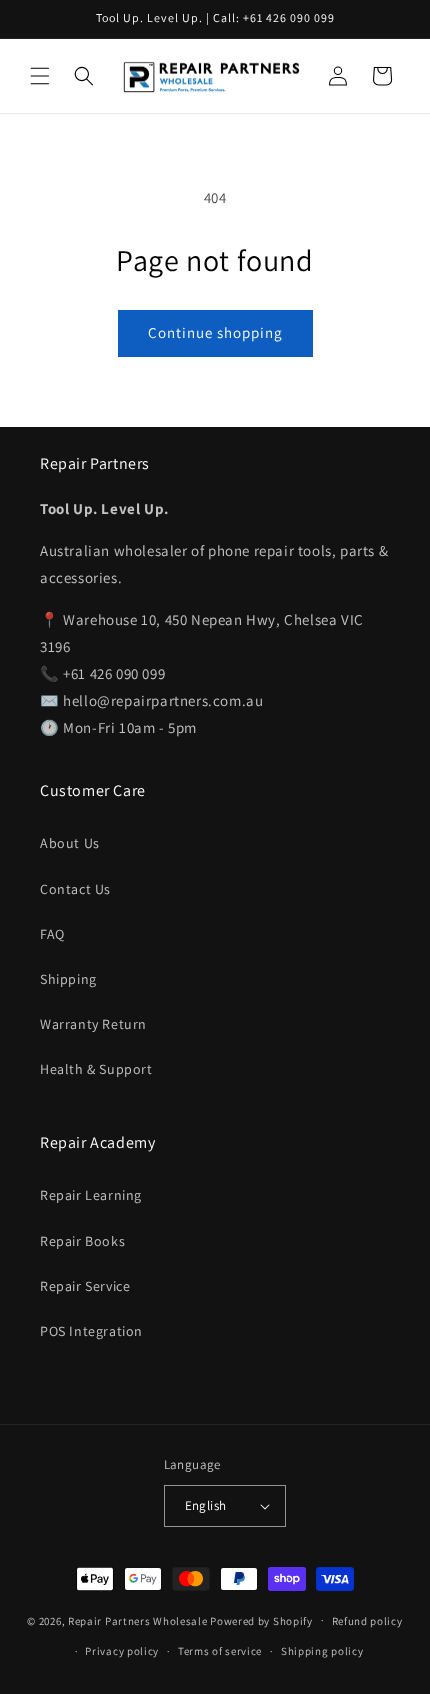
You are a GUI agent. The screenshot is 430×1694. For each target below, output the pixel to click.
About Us (70, 843)
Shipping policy (322, 1651)
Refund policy (367, 1621)
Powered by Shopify (261, 1620)
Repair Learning (91, 1195)
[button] (40, 76)
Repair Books (82, 1241)
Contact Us (75, 889)
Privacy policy (122, 1651)
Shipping (68, 979)
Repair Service (85, 1286)
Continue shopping (215, 332)
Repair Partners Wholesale (138, 1620)
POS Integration (91, 1331)
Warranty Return (93, 1024)
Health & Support (96, 1069)
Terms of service (220, 1651)
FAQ (52, 934)
